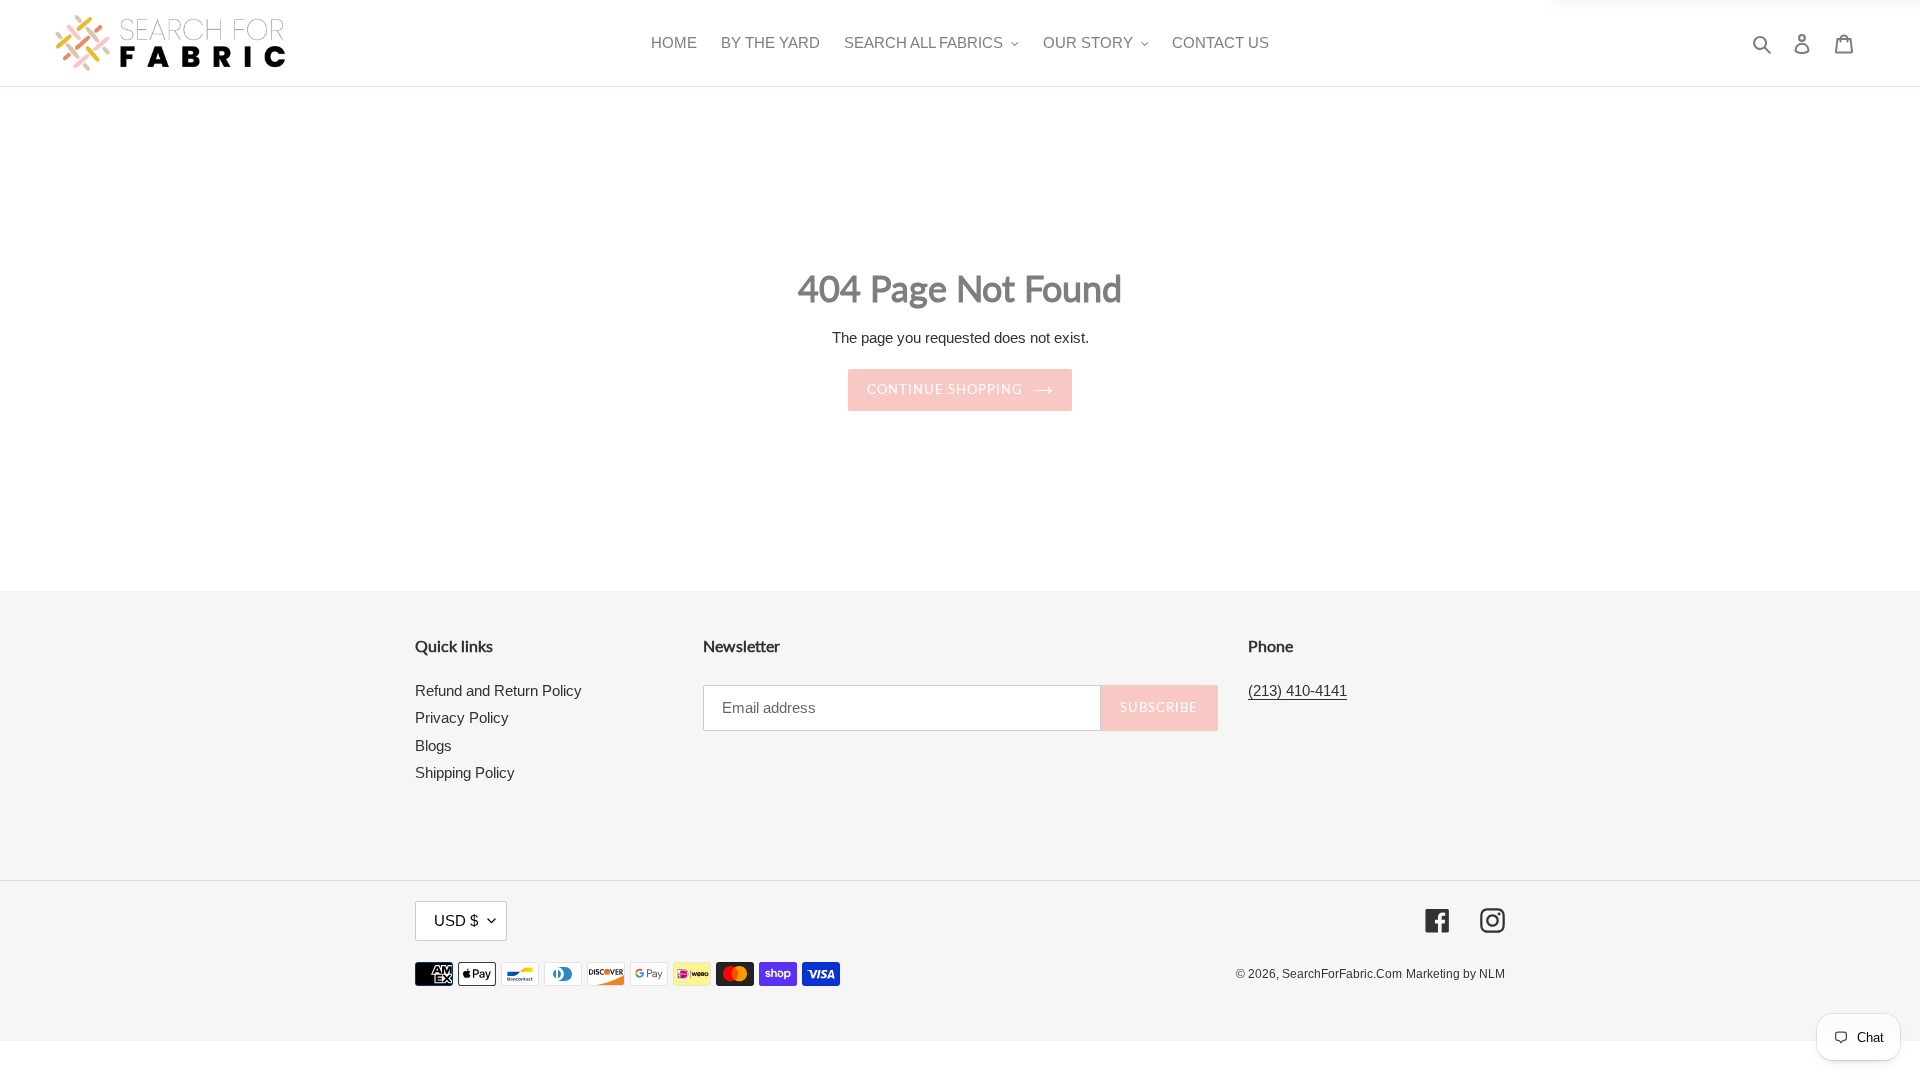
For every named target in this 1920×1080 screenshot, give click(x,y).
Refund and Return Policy (498, 690)
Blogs (433, 745)
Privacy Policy (462, 717)
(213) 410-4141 (1297, 690)
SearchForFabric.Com (1342, 974)
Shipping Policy (465, 772)
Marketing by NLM (1455, 974)
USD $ (456, 920)
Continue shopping (945, 389)
